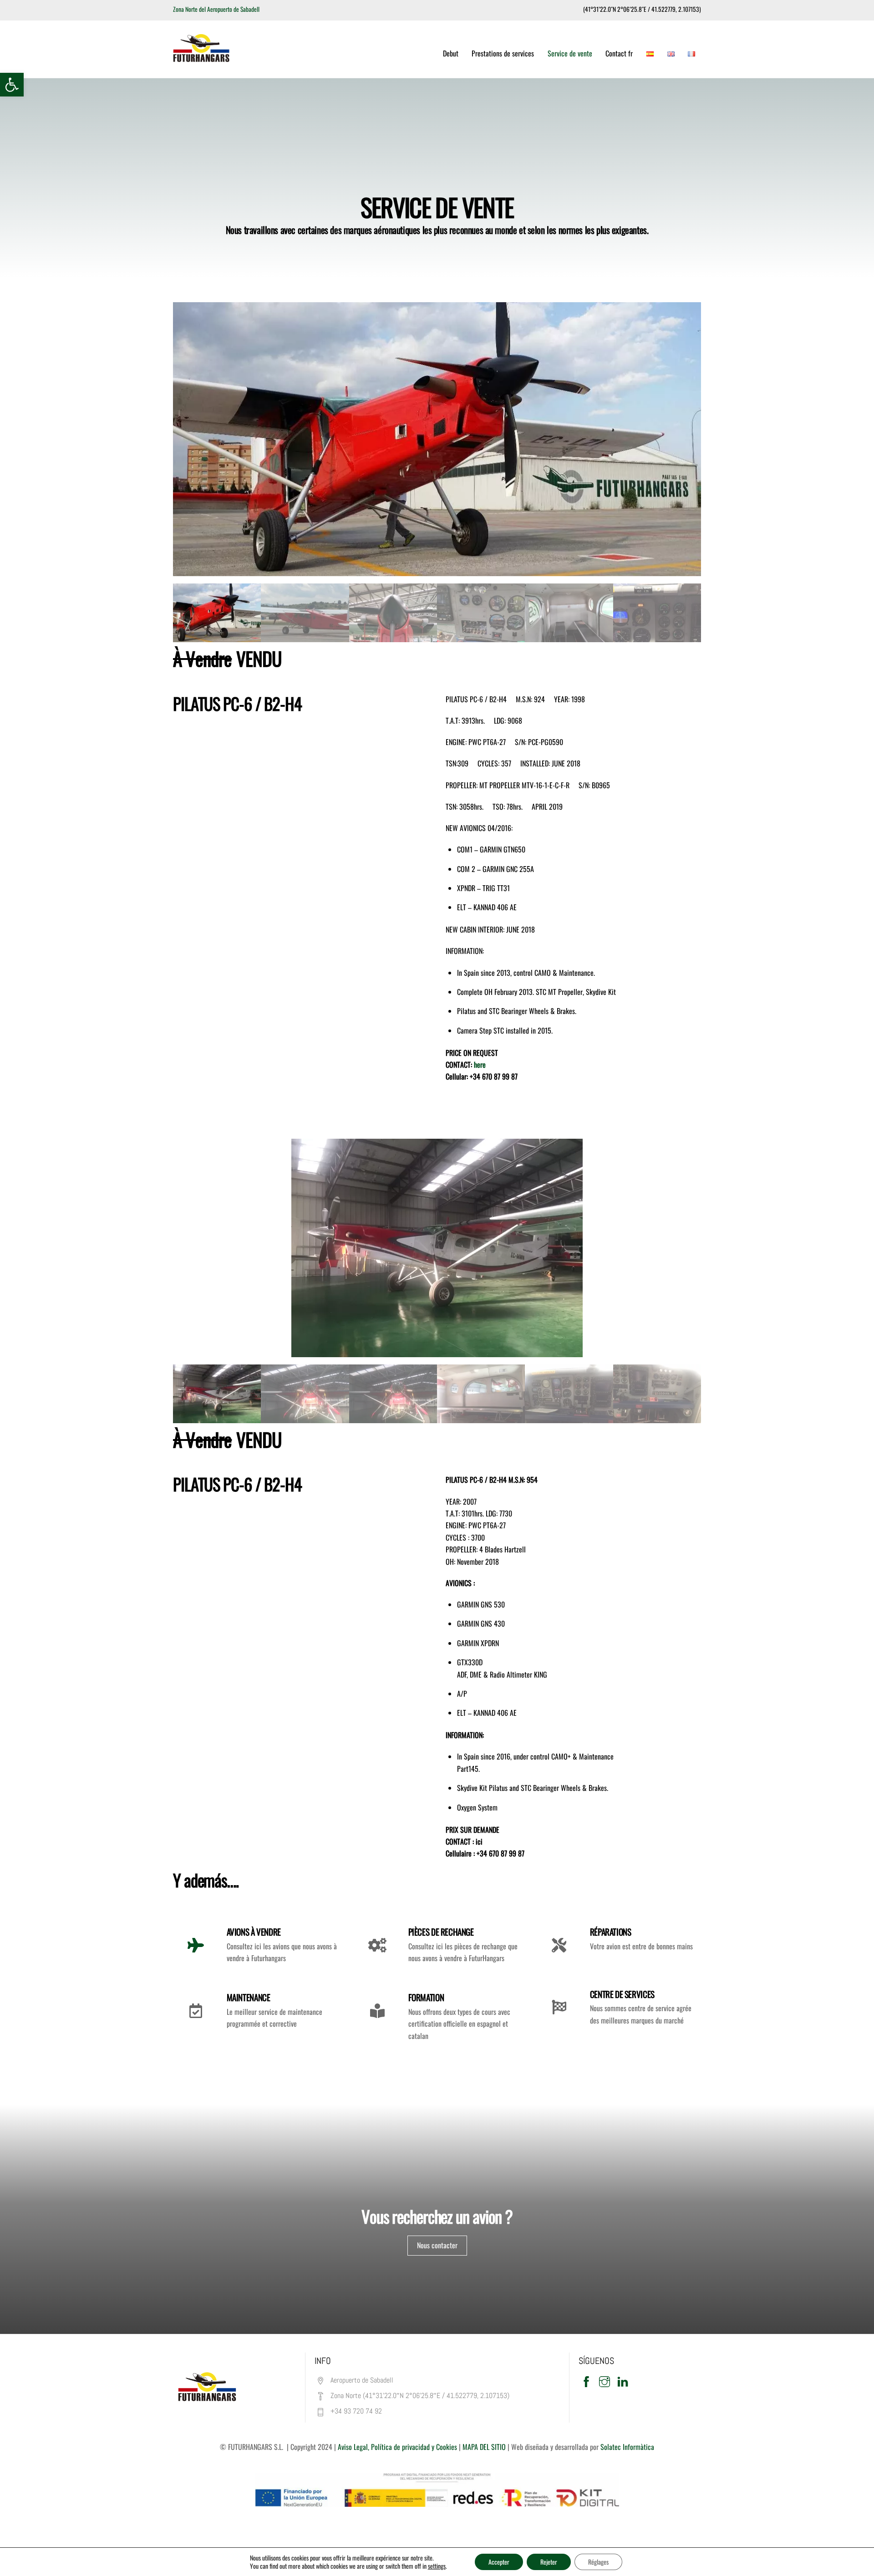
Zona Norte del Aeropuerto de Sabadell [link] (216, 9)
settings (437, 2566)
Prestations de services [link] (503, 53)
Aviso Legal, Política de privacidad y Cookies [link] (397, 2447)
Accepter (499, 2562)
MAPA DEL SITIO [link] (483, 2447)
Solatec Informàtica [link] (627, 2447)
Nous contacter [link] (437, 2245)
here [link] (480, 1065)
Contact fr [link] (619, 53)
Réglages (598, 2562)
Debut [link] (451, 53)
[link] (12, 85)
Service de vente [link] (570, 53)
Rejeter (549, 2562)
